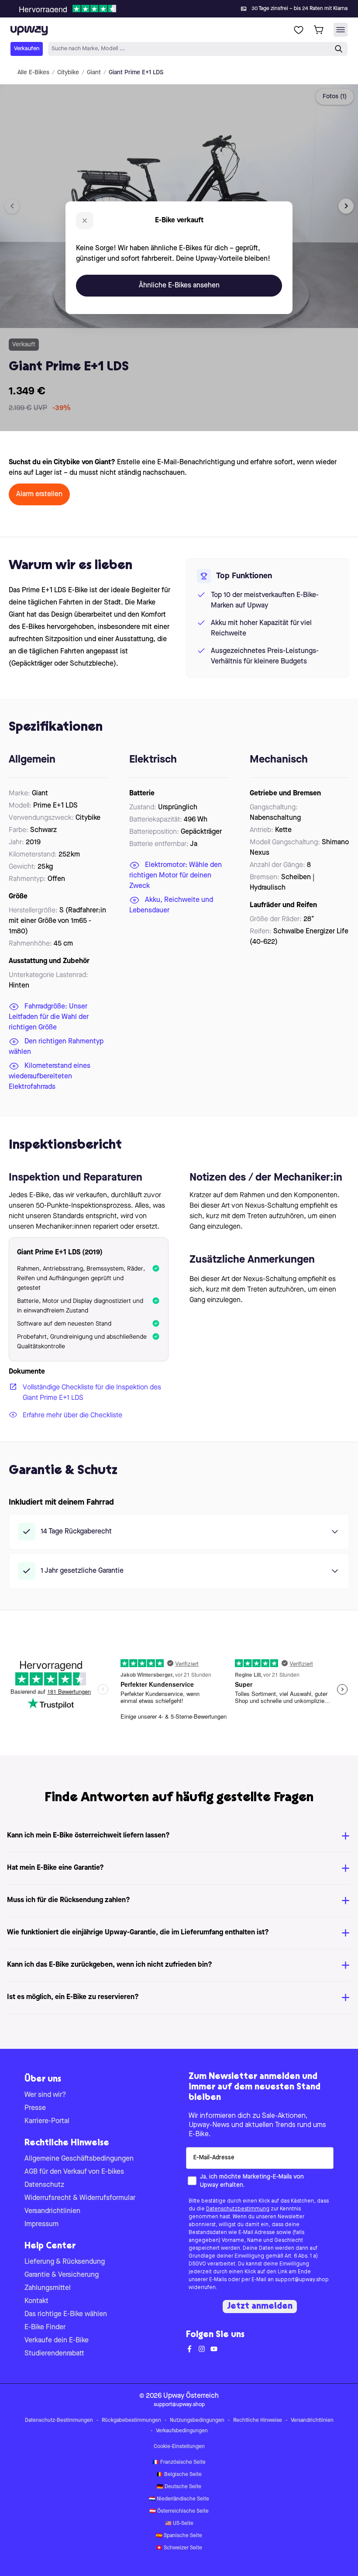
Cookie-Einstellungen (179, 2447)
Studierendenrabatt (54, 2354)
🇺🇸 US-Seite (179, 2524)
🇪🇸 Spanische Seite (179, 2536)
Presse (35, 2108)
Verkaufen (27, 49)
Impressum (41, 2224)
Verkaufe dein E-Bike (57, 2341)
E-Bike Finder (45, 2327)
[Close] (186, 6)
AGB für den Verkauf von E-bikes (74, 2172)
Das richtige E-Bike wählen (66, 2314)
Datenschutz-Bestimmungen (59, 2421)
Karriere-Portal (47, 2121)
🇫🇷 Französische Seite (179, 2462)
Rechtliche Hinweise (258, 2421)
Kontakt (36, 2301)
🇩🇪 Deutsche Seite (179, 2487)
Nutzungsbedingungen (197, 2421)
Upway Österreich (191, 2396)
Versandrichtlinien (52, 2211)
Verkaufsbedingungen (182, 2431)
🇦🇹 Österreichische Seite (179, 2511)
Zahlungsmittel (48, 2288)
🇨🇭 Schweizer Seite (179, 2548)
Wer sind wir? (45, 2095)
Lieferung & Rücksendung (65, 2262)
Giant (94, 73)
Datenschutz (44, 2185)
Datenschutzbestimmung (238, 2209)
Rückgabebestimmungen (131, 2421)
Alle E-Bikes (33, 73)
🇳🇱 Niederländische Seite (179, 2499)
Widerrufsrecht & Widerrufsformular (80, 2198)
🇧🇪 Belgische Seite (179, 2475)
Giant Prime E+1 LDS (136, 73)
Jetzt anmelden (260, 2307)
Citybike (68, 73)
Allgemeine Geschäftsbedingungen (79, 2159)
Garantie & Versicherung (62, 2275)
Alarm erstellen (39, 494)
